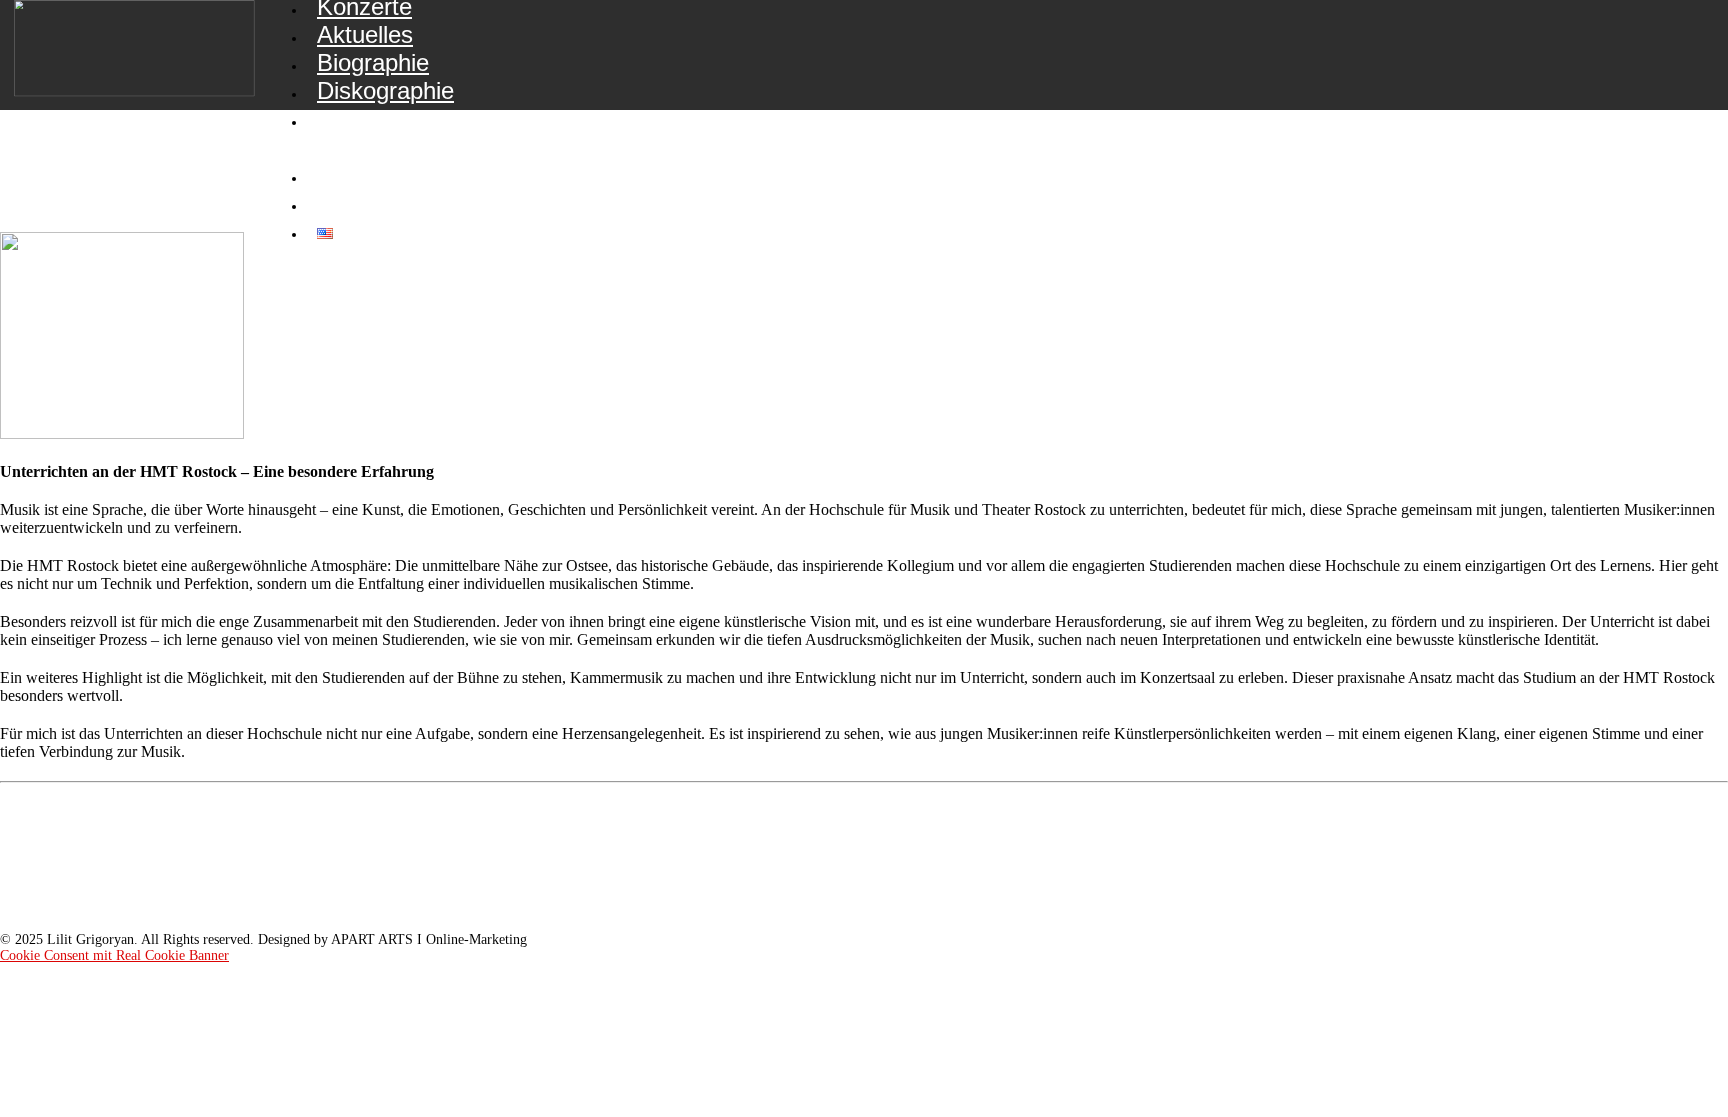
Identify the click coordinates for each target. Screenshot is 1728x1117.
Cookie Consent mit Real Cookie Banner (114, 955)
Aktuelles (365, 34)
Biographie (373, 62)
